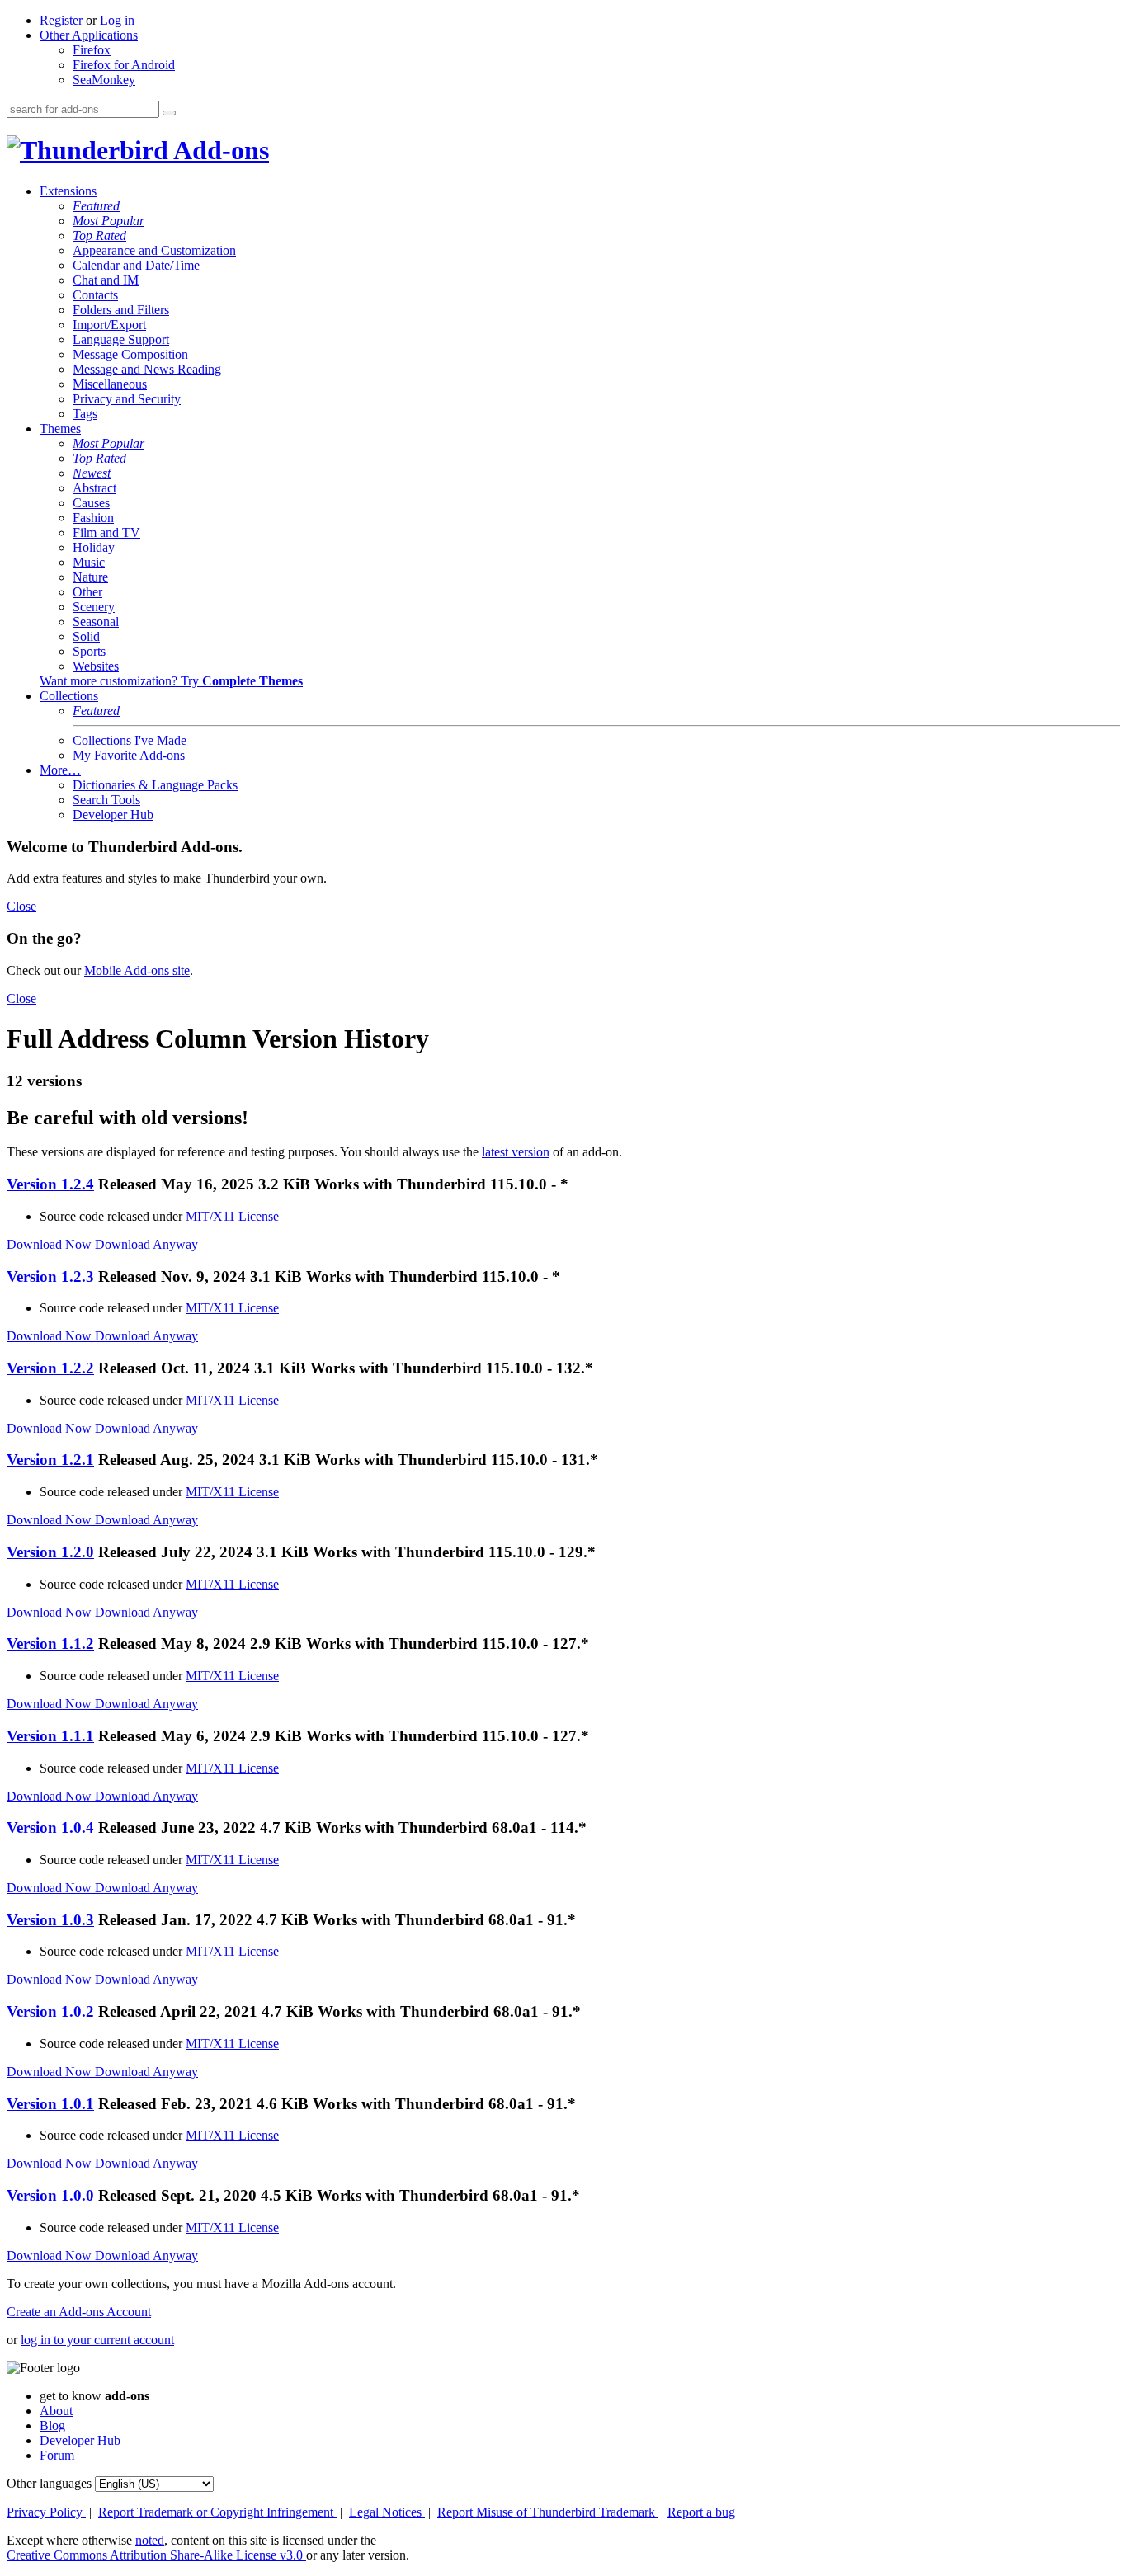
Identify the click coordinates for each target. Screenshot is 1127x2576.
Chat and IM (106, 280)
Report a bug (701, 2512)
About (56, 2411)
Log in (117, 20)
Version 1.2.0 (50, 1552)
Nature (90, 577)
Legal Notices (387, 2512)
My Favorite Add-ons (129, 755)
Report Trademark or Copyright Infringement (217, 2512)
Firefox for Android (124, 65)
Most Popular (108, 221)
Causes (91, 503)
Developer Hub (113, 815)
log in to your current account (97, 2340)
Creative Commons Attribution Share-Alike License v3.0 (156, 2555)
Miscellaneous (110, 384)
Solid (86, 636)
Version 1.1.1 (50, 1736)
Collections (69, 696)
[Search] (169, 113)
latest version (516, 1152)
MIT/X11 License (232, 1216)
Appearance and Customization (154, 250)
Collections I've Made (130, 740)
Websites (96, 666)
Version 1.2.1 (50, 1460)
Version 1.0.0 (50, 2195)
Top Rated (99, 235)
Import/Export (109, 325)
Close (21, 906)
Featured (96, 206)
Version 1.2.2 (50, 1368)
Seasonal (96, 622)
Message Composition (130, 354)
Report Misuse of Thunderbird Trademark (548, 2512)
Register (61, 20)
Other (87, 592)
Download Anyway (146, 1244)
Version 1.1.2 (50, 1644)
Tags (85, 414)
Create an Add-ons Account (79, 2312)
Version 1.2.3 (50, 1276)
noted (150, 2540)
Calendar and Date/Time (136, 265)
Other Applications (89, 35)
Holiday (94, 547)
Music (89, 562)
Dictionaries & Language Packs (155, 785)
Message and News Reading (147, 369)
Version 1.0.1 (50, 2104)
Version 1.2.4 (50, 1184)
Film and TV (106, 532)
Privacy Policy (46, 2512)
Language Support (121, 339)
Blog (52, 2425)
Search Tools (106, 800)
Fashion (93, 518)
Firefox (92, 50)
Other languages (49, 2483)
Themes (60, 429)
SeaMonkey (104, 80)
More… (60, 770)
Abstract (94, 488)
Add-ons (219, 150)
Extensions (68, 191)
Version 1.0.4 (50, 1827)
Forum (57, 2455)
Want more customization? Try (171, 681)
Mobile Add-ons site (137, 970)
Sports (89, 651)
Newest (92, 473)
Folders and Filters (121, 310)
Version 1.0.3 (50, 1920)
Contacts (95, 295)
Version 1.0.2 (50, 2011)
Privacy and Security (127, 399)
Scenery (94, 607)
